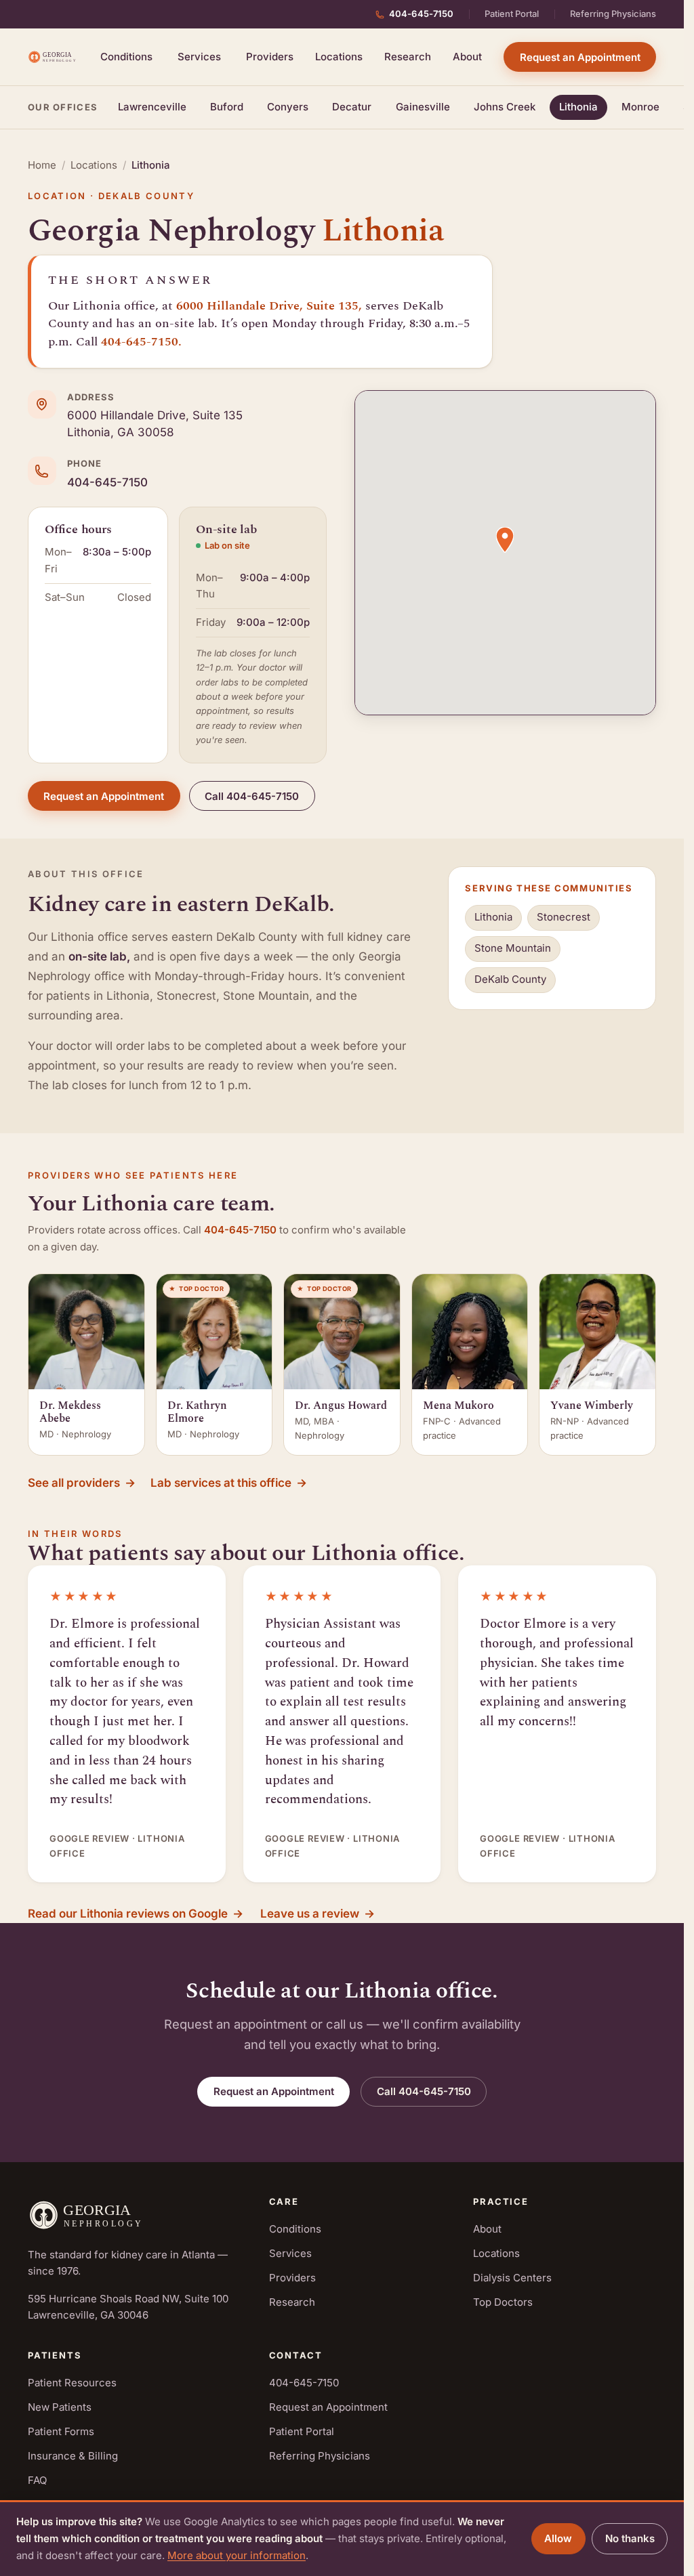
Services (199, 57)
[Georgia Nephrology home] (54, 57)
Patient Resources (72, 2383)
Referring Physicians (613, 14)
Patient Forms (61, 2431)
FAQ (37, 2480)
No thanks (630, 2538)
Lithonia (578, 107)
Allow (558, 2538)
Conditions (126, 57)
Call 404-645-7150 (252, 796)
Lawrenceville (152, 107)
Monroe (640, 107)
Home (42, 165)
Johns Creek (505, 107)
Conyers (288, 107)
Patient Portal (512, 14)
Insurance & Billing (73, 2456)
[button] (505, 540)
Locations (339, 57)
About (467, 57)
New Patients (60, 2407)
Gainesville (423, 107)
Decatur (352, 107)
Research (408, 57)
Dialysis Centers (512, 2278)
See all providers (82, 1483)
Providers (270, 57)
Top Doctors (503, 2302)
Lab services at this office (229, 1483)
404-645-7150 (421, 14)
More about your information (237, 2555)
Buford (227, 107)
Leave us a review (318, 1914)
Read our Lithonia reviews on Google (136, 1914)
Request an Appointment (580, 57)
